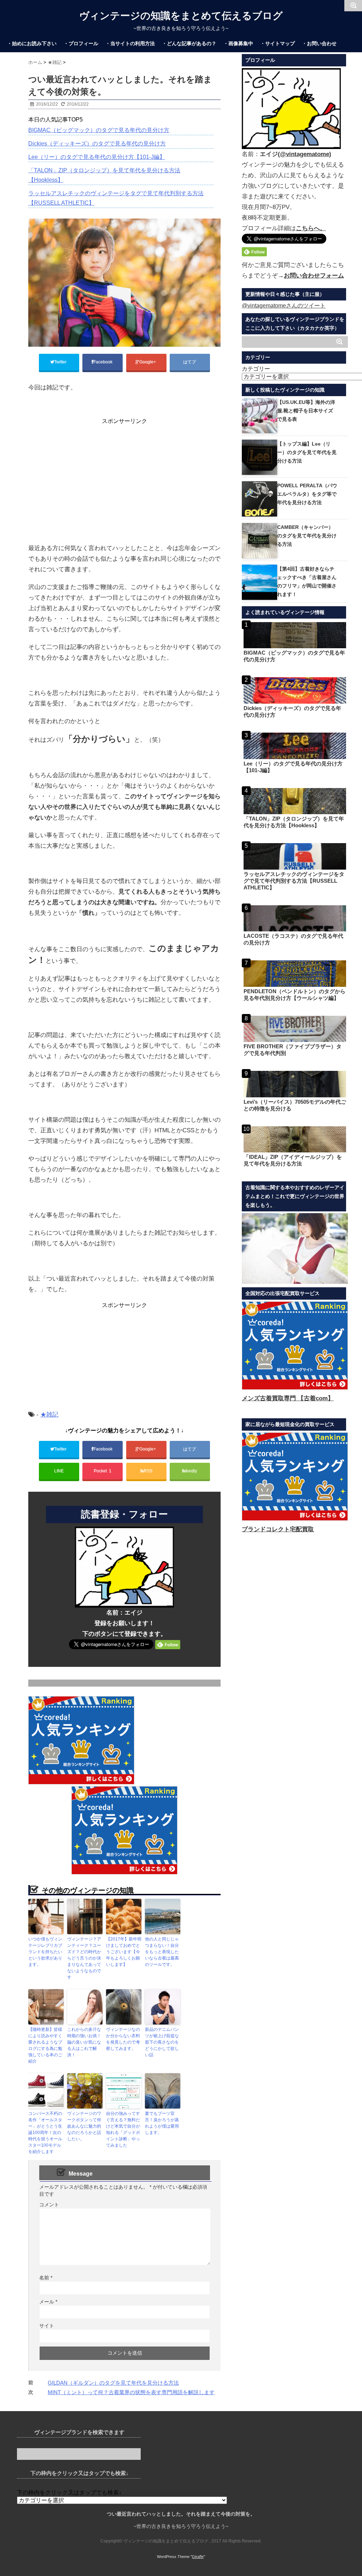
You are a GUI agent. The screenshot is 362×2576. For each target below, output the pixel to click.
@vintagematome (305, 154)
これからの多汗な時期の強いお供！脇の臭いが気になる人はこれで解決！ (84, 2042)
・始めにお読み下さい (32, 43)
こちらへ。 (311, 228)
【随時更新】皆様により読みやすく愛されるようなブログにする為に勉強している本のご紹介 (45, 2045)
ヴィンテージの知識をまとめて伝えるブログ (181, 16)
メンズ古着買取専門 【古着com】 (288, 1398)
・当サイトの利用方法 (130, 43)
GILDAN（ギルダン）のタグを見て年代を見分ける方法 (113, 2383)
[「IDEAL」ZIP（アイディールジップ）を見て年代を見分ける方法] (295, 1140)
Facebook (103, 362)
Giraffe (198, 2557)
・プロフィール (81, 43)
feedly (192, 1471)
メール (48, 2302)
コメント (49, 2205)
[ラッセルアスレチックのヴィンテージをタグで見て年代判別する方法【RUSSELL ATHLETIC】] (295, 856)
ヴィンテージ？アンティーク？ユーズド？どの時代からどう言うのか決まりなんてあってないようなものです (84, 1958)
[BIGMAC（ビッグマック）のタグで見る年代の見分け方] (295, 635)
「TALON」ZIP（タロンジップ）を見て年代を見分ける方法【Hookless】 (104, 175)
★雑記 (49, 1415)
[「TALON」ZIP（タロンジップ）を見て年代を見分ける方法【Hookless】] (295, 801)
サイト (47, 2326)
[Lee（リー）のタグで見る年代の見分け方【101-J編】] (295, 746)
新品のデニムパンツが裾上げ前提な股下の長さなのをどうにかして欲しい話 (162, 2042)
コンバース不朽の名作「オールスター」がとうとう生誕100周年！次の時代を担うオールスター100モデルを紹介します (45, 2133)
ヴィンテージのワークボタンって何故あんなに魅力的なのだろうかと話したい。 (84, 2126)
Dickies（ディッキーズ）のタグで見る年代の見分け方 (97, 144)
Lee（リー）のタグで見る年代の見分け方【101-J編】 (97, 157)
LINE (59, 1471)
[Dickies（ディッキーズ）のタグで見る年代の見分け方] (295, 690)
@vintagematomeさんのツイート (284, 306)
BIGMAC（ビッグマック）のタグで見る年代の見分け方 (99, 130)
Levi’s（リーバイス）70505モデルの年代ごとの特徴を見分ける (295, 1105)
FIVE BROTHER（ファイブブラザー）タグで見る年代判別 (293, 1050)
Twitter (61, 362)
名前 (46, 2278)
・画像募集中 (238, 43)
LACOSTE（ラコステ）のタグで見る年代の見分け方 (293, 939)
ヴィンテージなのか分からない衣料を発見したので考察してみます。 (123, 2039)
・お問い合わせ (319, 43)
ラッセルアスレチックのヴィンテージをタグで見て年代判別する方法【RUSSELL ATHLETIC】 (116, 198)
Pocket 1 (103, 1471)
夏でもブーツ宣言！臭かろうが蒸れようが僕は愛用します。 (162, 2123)
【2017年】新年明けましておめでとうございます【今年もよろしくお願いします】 (124, 1952)
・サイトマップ (278, 43)
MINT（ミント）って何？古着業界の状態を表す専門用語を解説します (131, 2392)
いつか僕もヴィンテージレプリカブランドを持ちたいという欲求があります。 (45, 1952)
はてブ (190, 362)
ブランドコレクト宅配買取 (278, 1529)
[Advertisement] (124, 475)
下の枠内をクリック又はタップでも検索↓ (69, 2492)
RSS (148, 1471)
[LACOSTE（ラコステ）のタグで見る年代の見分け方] (295, 919)
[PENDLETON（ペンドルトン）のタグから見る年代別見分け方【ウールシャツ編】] (295, 974)
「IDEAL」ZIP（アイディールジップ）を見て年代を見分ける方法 (293, 1160)
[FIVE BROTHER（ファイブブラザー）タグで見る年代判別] (295, 1029)
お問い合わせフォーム (314, 276)
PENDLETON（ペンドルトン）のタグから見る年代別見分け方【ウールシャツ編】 (294, 995)
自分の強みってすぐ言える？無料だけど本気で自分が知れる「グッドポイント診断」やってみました (123, 2129)
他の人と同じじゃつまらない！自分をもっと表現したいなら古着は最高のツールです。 (162, 1952)
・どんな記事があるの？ (189, 43)
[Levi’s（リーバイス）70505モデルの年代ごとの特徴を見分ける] (295, 1084)
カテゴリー (256, 369)
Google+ (148, 362)
